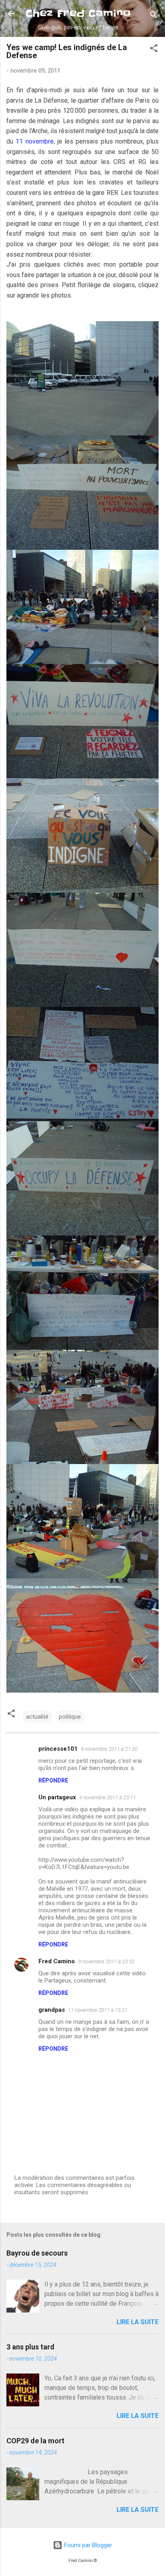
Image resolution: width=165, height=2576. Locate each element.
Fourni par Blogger (87, 2545)
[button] (154, 50)
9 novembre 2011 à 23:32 (106, 1961)
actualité (37, 1717)
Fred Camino (57, 1961)
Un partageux (57, 1797)
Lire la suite (138, 2322)
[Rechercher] (154, 16)
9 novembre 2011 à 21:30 (109, 1749)
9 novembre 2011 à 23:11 (108, 1797)
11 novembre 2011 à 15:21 (98, 2010)
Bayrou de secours (37, 2253)
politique (70, 1717)
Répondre (53, 1780)
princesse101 (58, 1749)
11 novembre (34, 141)
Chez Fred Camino (78, 13)
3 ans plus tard (30, 2347)
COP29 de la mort (35, 2441)
